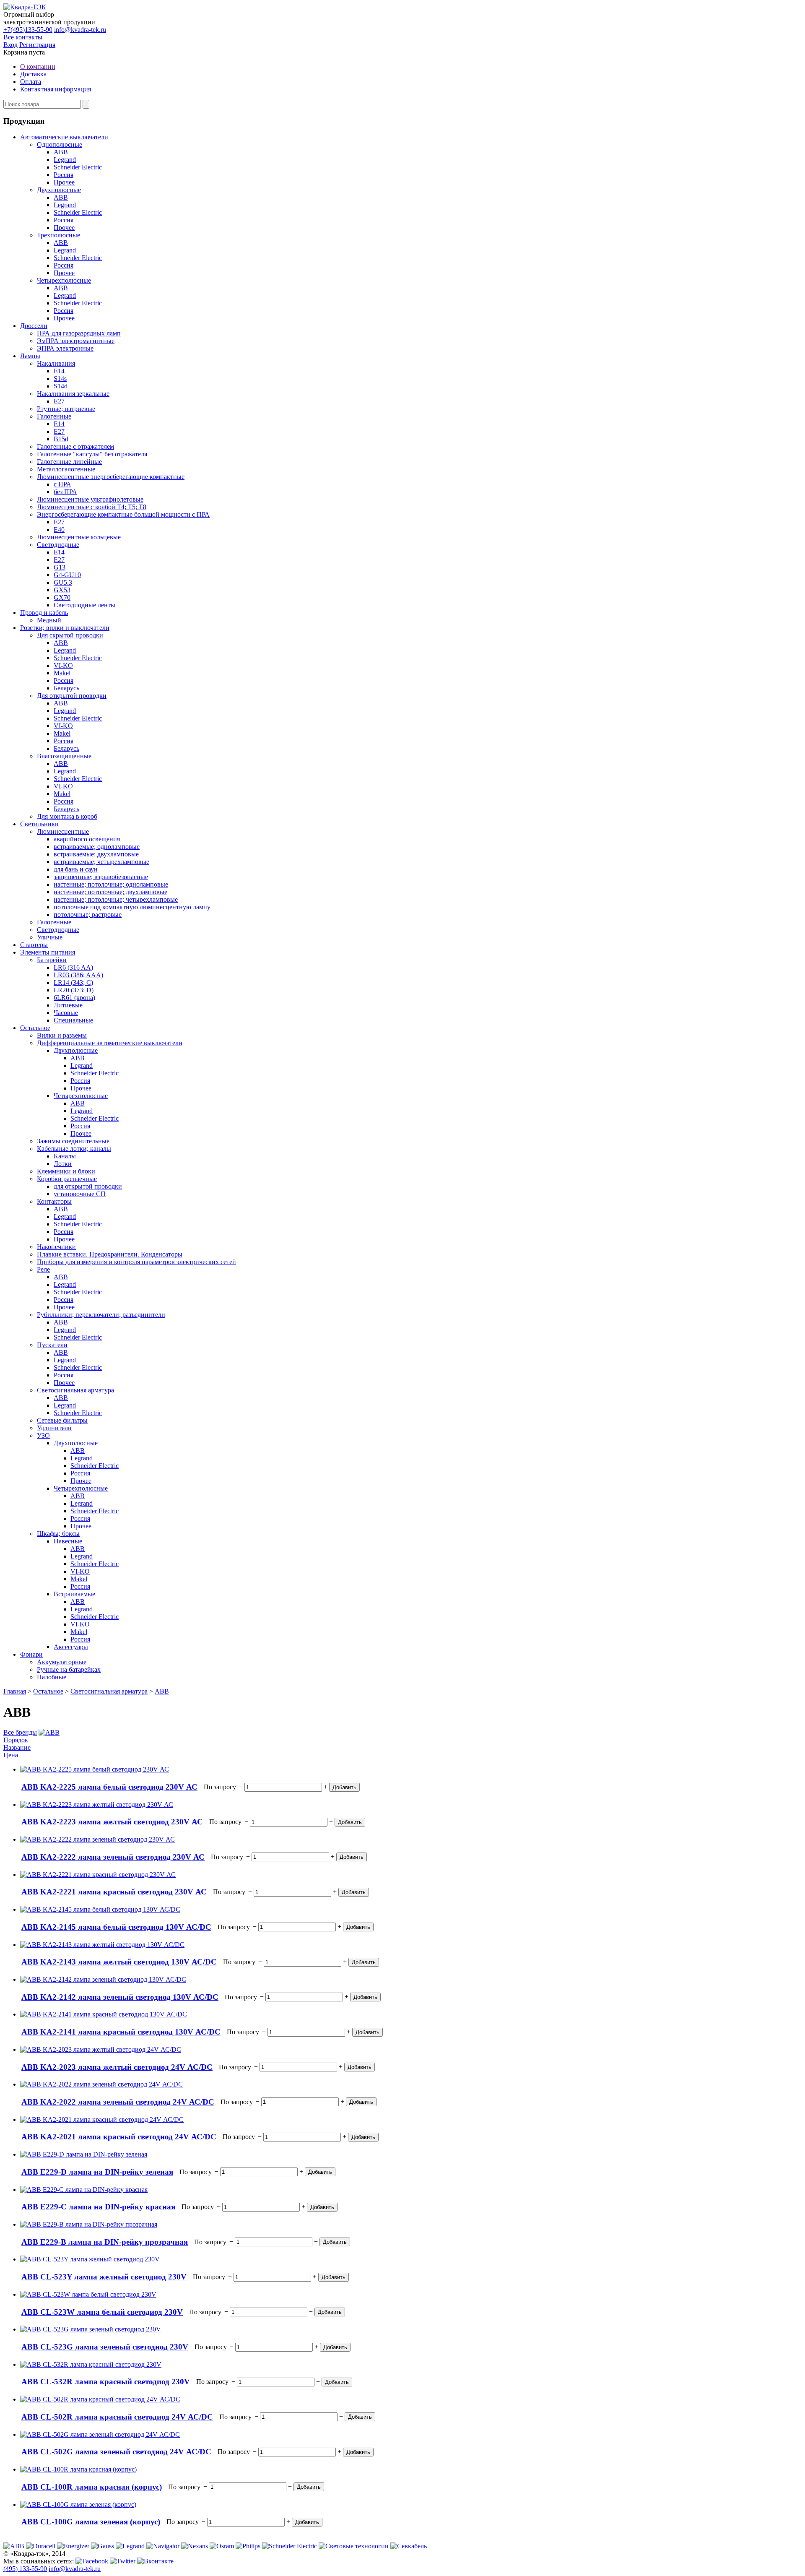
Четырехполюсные (64, 280)
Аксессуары (71, 1647)
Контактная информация (56, 89)
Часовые (66, 1013)
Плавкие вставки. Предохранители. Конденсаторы (110, 1254)
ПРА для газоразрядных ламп (79, 333)
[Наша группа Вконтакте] (155, 2561)
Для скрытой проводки (70, 635)
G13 (60, 567)
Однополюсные (60, 144)
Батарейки (52, 960)
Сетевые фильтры (62, 1420)
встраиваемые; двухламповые (96, 854)
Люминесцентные (63, 831)
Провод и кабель (44, 613)
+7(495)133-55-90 (28, 30)
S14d (61, 386)
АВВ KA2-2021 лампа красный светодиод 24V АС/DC (119, 2137)
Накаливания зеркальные (73, 394)
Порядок (16, 1740)
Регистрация (37, 45)
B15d (61, 439)
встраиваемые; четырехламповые (101, 862)
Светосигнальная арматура (75, 1390)
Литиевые (68, 1005)
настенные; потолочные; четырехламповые (116, 899)
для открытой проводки (88, 1186)
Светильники (39, 824)
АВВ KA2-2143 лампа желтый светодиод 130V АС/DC (119, 1962)
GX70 (62, 597)
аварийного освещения (87, 839)
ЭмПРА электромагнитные (76, 341)
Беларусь (66, 688)
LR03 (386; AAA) (78, 975)
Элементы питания (48, 952)
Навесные (68, 1541)
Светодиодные (58, 545)
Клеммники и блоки (66, 1171)
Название (17, 1747)
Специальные (73, 1020)
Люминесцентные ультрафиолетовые (90, 499)
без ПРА (65, 492)
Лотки (63, 1164)
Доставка (33, 74)
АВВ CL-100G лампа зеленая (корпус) (91, 2522)
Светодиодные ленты (84, 605)
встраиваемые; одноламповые (97, 847)
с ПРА (62, 484)
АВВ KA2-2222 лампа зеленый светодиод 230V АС (113, 1857)
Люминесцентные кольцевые (79, 537)
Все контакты (23, 37)
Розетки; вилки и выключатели (65, 628)
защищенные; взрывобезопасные (101, 877)
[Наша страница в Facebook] (93, 2561)
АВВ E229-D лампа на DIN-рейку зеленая (97, 2172)
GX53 (62, 590)
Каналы (65, 1156)
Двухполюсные (59, 190)
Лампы (30, 356)
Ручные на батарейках (69, 1669)
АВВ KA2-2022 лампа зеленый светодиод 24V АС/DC (118, 2102)
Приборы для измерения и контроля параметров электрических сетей (136, 1262)
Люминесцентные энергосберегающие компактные (111, 477)
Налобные (52, 1677)
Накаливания (56, 363)
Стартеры (34, 945)
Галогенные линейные (69, 462)
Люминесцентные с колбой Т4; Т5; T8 (92, 507)
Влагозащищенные (64, 756)
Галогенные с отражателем (75, 446)
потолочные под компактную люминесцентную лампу (132, 907)
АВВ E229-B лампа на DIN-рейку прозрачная (105, 2242)
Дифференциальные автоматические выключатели (110, 1043)
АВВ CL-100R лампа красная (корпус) (92, 2487)
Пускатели (52, 1345)
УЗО (43, 1435)
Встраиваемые (74, 1594)
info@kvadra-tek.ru (80, 30)
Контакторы (54, 1201)
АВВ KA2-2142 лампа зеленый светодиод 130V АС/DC (120, 1997)
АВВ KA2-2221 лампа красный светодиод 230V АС (114, 1892)
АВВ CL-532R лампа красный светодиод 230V (106, 2382)
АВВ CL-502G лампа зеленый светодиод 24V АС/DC (116, 2452)
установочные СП (80, 1194)
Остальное (35, 1028)
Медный (49, 620)
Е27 (59, 401)
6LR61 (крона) (74, 998)
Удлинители (54, 1428)
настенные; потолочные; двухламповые (110, 892)
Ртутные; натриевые (66, 409)
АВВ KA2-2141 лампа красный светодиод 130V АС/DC (121, 2032)
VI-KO (63, 665)
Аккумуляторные (62, 1662)
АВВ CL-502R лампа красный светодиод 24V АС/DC (117, 2417)
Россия (64, 175)
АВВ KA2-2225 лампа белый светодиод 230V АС (109, 1787)
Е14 (59, 371)
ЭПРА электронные (65, 348)
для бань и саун (76, 869)
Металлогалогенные (66, 469)
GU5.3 (63, 582)
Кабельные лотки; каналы (74, 1149)
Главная (15, 1691)
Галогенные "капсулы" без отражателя (92, 454)
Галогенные (54, 416)
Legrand (65, 160)
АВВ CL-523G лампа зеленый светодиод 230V (105, 2347)
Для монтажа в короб (67, 816)
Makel (62, 673)
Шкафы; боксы (58, 1534)
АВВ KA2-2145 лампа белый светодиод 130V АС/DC (116, 1927)
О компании (38, 66)
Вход (10, 45)
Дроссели (34, 326)
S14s (60, 379)
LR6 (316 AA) (73, 967)
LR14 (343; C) (73, 982)
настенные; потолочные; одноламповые (111, 884)
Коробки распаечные (67, 1179)
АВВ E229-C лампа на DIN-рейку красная (98, 2207)
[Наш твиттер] (123, 2561)
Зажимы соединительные (73, 1141)
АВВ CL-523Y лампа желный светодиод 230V (104, 2277)
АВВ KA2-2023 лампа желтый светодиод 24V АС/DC (117, 2067)
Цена (11, 1755)
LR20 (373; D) (74, 990)
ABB (61, 152)
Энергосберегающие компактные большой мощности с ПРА (123, 514)
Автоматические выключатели (64, 137)
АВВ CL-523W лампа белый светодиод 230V (102, 2312)
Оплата (31, 82)
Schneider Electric (78, 167)
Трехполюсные (58, 235)
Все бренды (20, 1732)
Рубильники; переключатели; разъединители (101, 1315)
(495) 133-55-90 (25, 2569)
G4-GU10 (67, 575)
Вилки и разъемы (62, 1035)
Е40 (59, 530)
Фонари (31, 1654)
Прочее (64, 182)
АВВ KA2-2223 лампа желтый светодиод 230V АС (112, 1822)
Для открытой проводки (72, 696)
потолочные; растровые (88, 915)
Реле (43, 1269)
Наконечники (56, 1247)
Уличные (50, 937)
